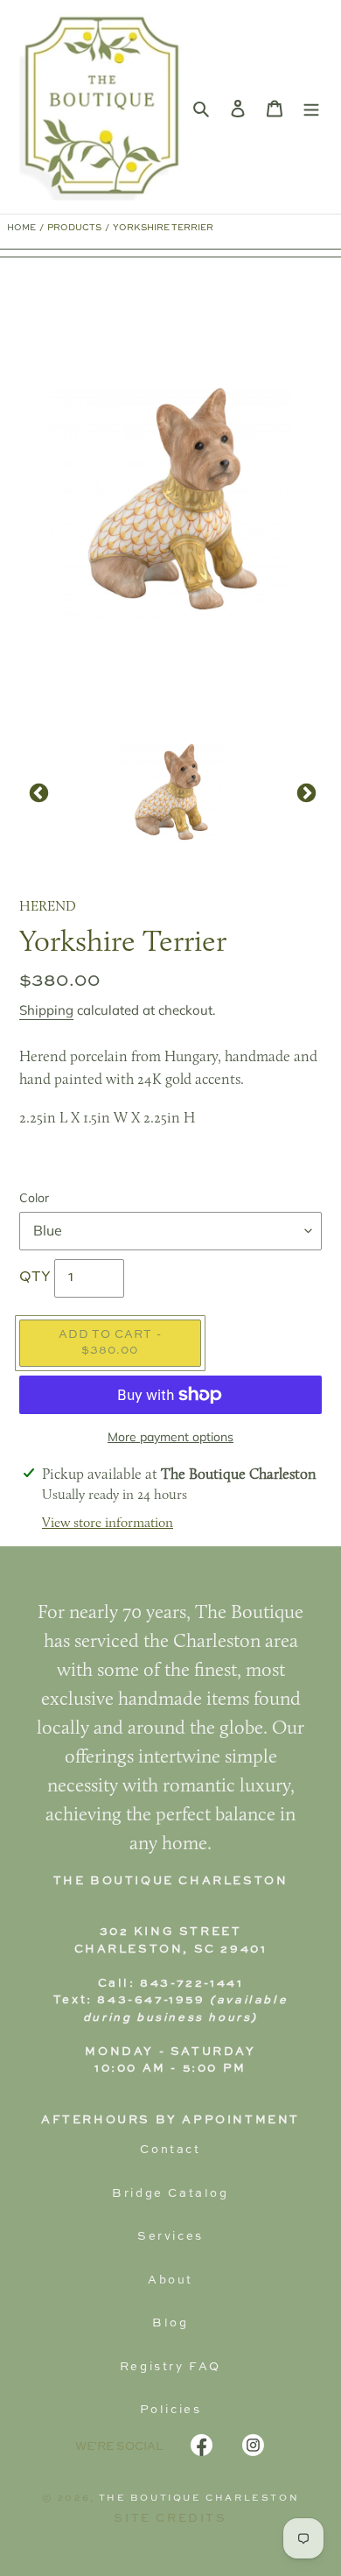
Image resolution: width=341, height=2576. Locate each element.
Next (304, 792)
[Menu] (311, 107)
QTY (35, 1277)
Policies (171, 2410)
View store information (108, 1524)
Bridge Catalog (170, 2194)
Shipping (46, 1010)
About (170, 2280)
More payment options (170, 1437)
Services (170, 2237)
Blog (170, 2323)
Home (21, 228)
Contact (170, 2150)
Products (74, 228)
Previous (37, 792)
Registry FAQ (170, 2367)
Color (34, 1198)
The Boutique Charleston (199, 2498)
